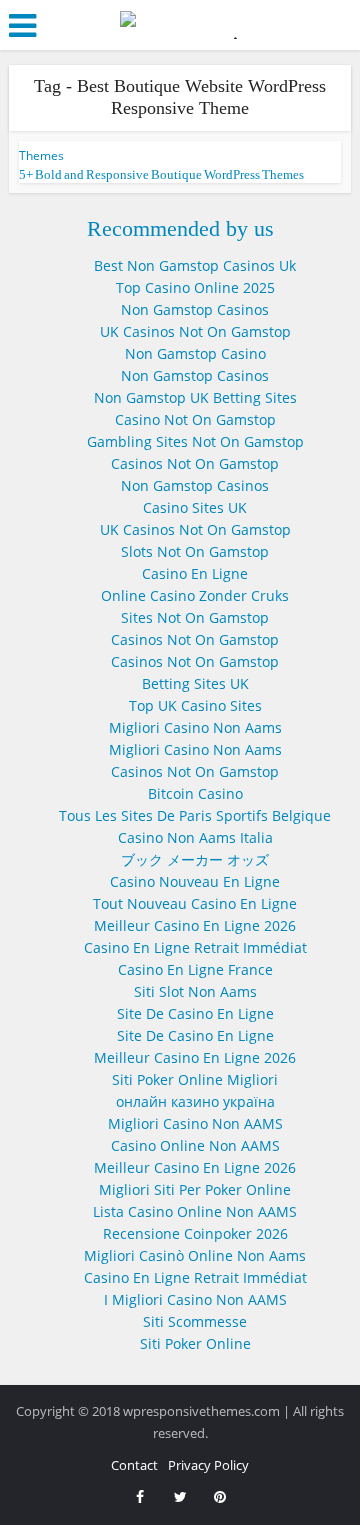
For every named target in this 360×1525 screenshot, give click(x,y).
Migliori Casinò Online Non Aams (195, 1255)
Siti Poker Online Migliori (195, 1079)
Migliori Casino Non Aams (195, 727)
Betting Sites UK (195, 683)
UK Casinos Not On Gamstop (195, 331)
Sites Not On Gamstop (195, 617)
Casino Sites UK (195, 507)
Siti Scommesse (195, 1321)
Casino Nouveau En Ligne (195, 881)
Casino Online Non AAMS (195, 1145)
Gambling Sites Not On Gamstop (195, 441)
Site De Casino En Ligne (195, 1013)
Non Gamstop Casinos (195, 309)
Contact (134, 1465)
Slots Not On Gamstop (195, 551)
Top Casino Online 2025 (195, 287)
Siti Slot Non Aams (195, 991)
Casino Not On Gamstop (195, 419)
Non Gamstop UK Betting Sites (195, 397)
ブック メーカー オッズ (195, 859)
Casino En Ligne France (195, 969)
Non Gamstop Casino (195, 353)
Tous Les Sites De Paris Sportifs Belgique (195, 815)
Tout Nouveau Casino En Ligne (195, 903)
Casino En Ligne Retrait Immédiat (195, 947)
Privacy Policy (208, 1465)
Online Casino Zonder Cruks (195, 595)
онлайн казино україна (195, 1101)
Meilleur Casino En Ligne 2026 (195, 925)
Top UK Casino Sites (195, 705)
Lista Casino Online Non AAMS (195, 1211)
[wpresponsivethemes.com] (180, 23)
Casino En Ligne (195, 573)
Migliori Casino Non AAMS (195, 1123)
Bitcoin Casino (195, 793)
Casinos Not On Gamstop (195, 463)
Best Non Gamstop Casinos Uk (195, 265)
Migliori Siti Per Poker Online (195, 1189)
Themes (41, 155)
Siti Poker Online (195, 1343)
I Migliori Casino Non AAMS (195, 1299)
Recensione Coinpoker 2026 (195, 1233)
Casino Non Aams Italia (195, 837)
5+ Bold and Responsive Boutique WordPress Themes (161, 174)
